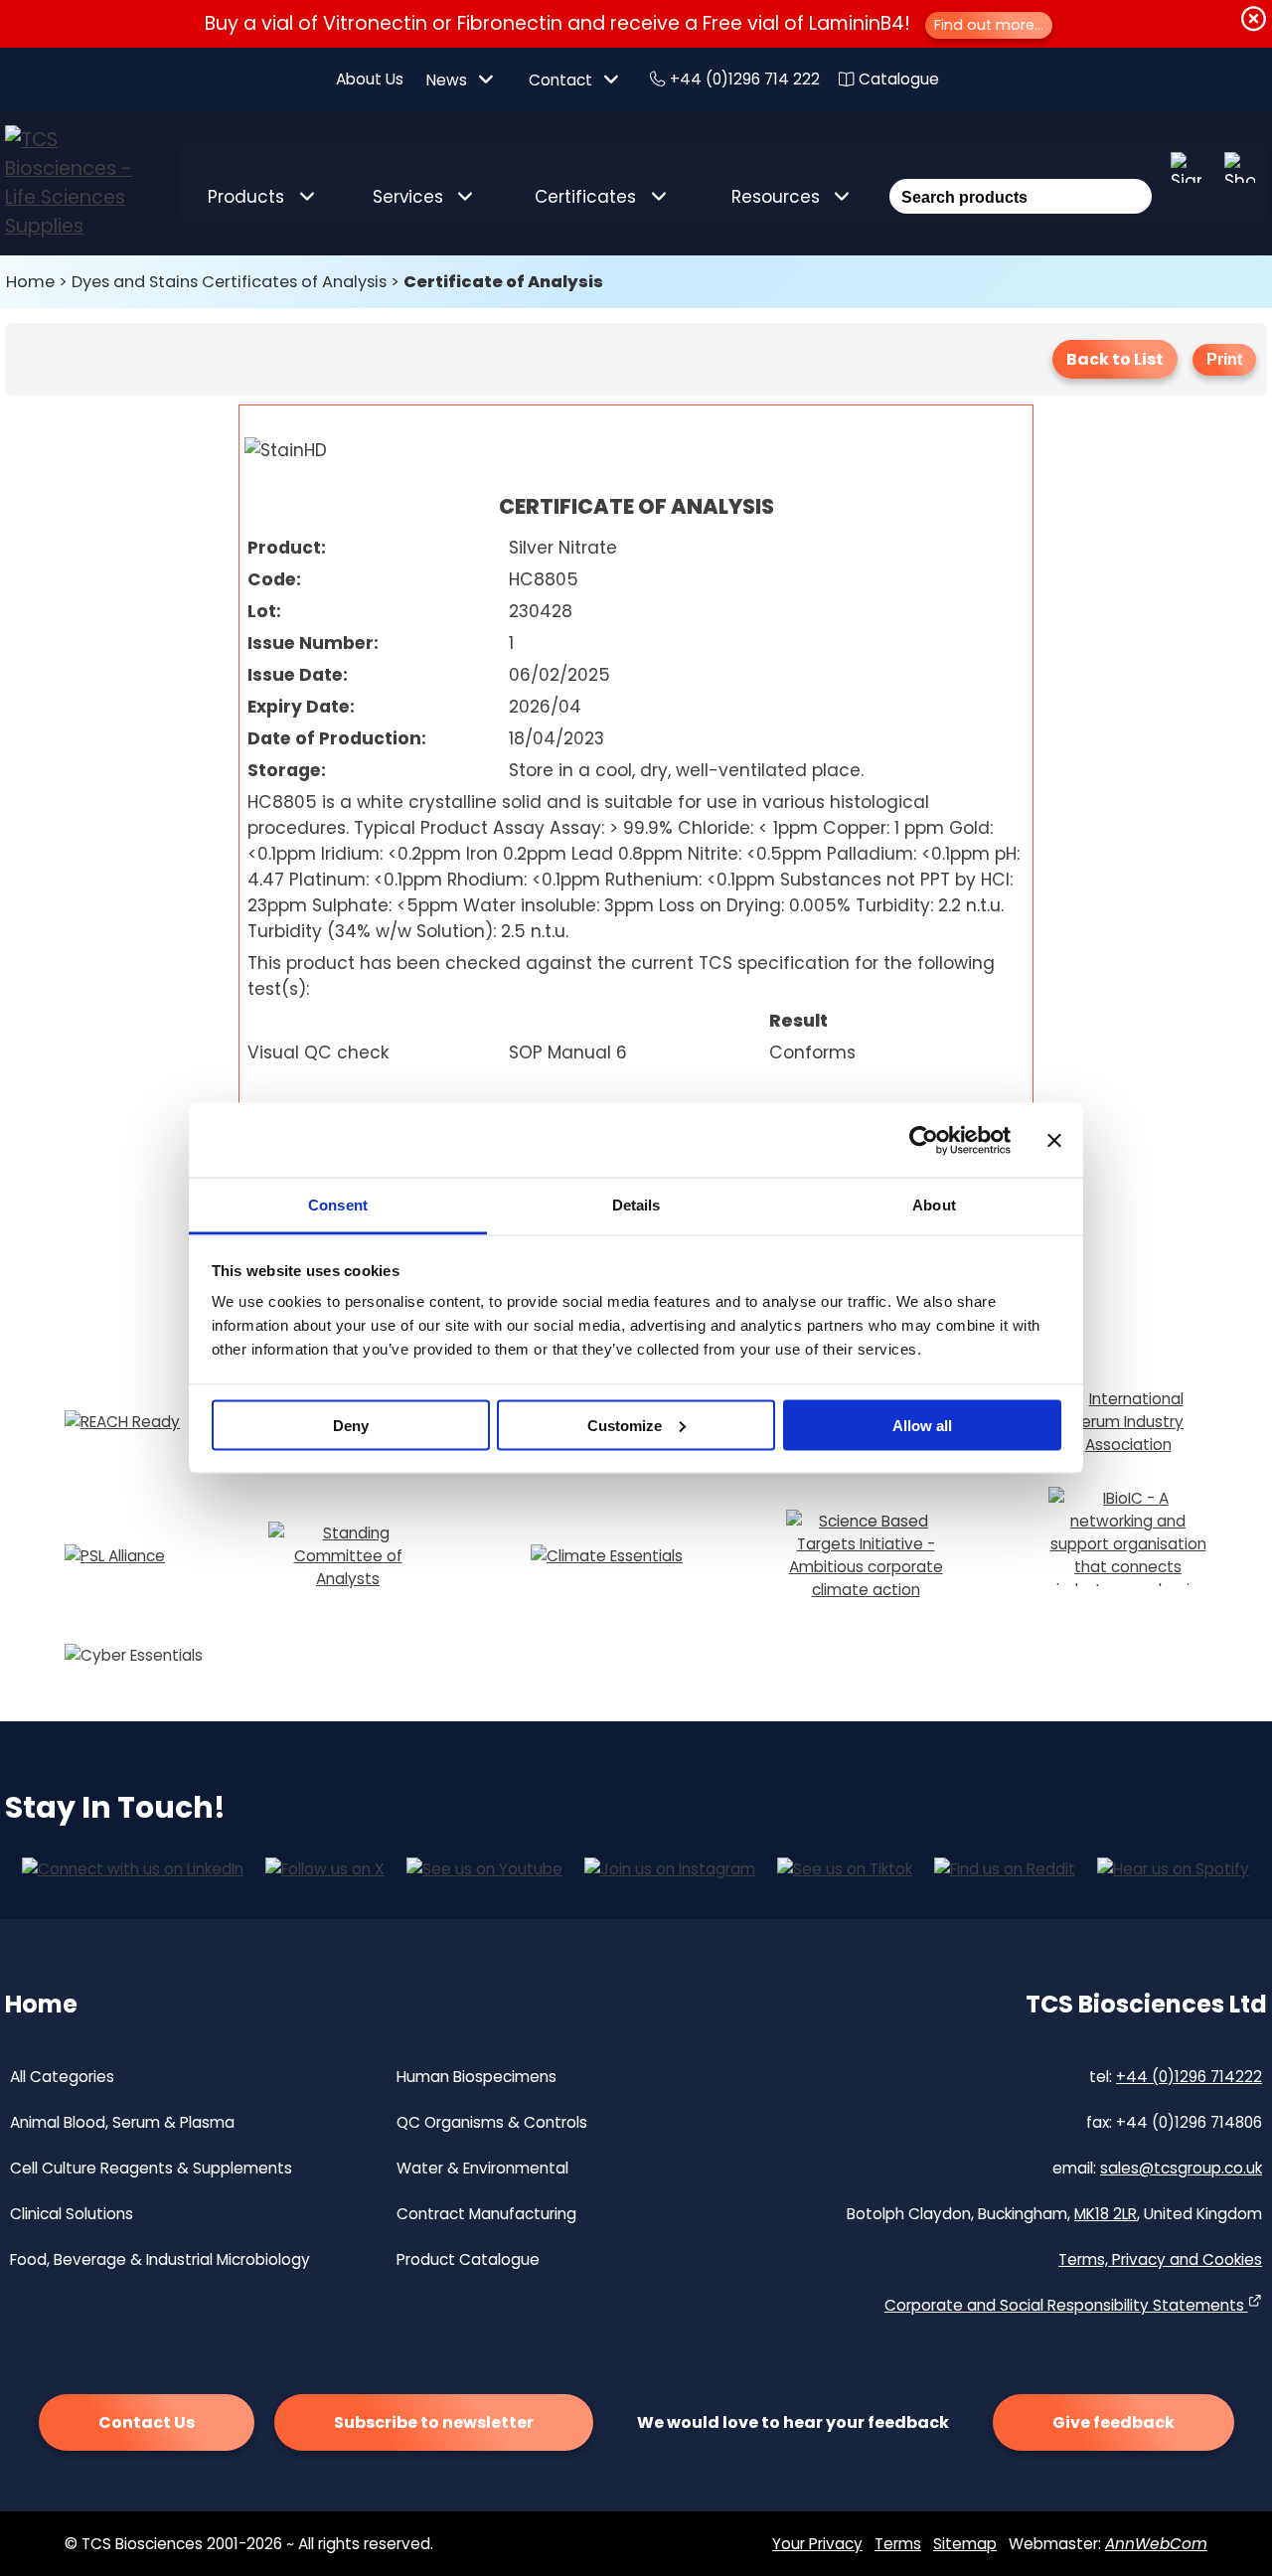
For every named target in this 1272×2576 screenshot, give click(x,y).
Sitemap (965, 2544)
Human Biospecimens (477, 2077)
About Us (370, 79)
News (447, 80)
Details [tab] (636, 1205)
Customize (625, 1425)
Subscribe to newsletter (434, 2422)
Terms (898, 2544)
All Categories (62, 2077)
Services (408, 197)
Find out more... (989, 25)
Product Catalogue (468, 2259)
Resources (776, 197)
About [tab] (934, 1205)
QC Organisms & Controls (492, 2122)
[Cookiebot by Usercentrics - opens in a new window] (924, 1140)
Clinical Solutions (72, 2214)
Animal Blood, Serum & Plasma (122, 2122)
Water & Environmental (482, 2168)
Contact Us (147, 2422)
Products (246, 197)
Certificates (585, 197)
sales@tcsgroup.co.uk (1181, 2168)
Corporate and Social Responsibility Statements (1066, 2305)
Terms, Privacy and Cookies (1160, 2259)
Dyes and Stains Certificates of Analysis (229, 282)
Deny (351, 1425)
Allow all (922, 1425)
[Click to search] (1134, 170)
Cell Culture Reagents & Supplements (151, 2168)
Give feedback (1113, 2422)
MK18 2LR (1106, 2214)
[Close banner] (1054, 1140)
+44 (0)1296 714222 (1189, 2077)
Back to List (1115, 359)
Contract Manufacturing (486, 2214)
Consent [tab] (338, 1205)
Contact (560, 80)
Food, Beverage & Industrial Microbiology (160, 2259)
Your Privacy (817, 2544)
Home (30, 282)
